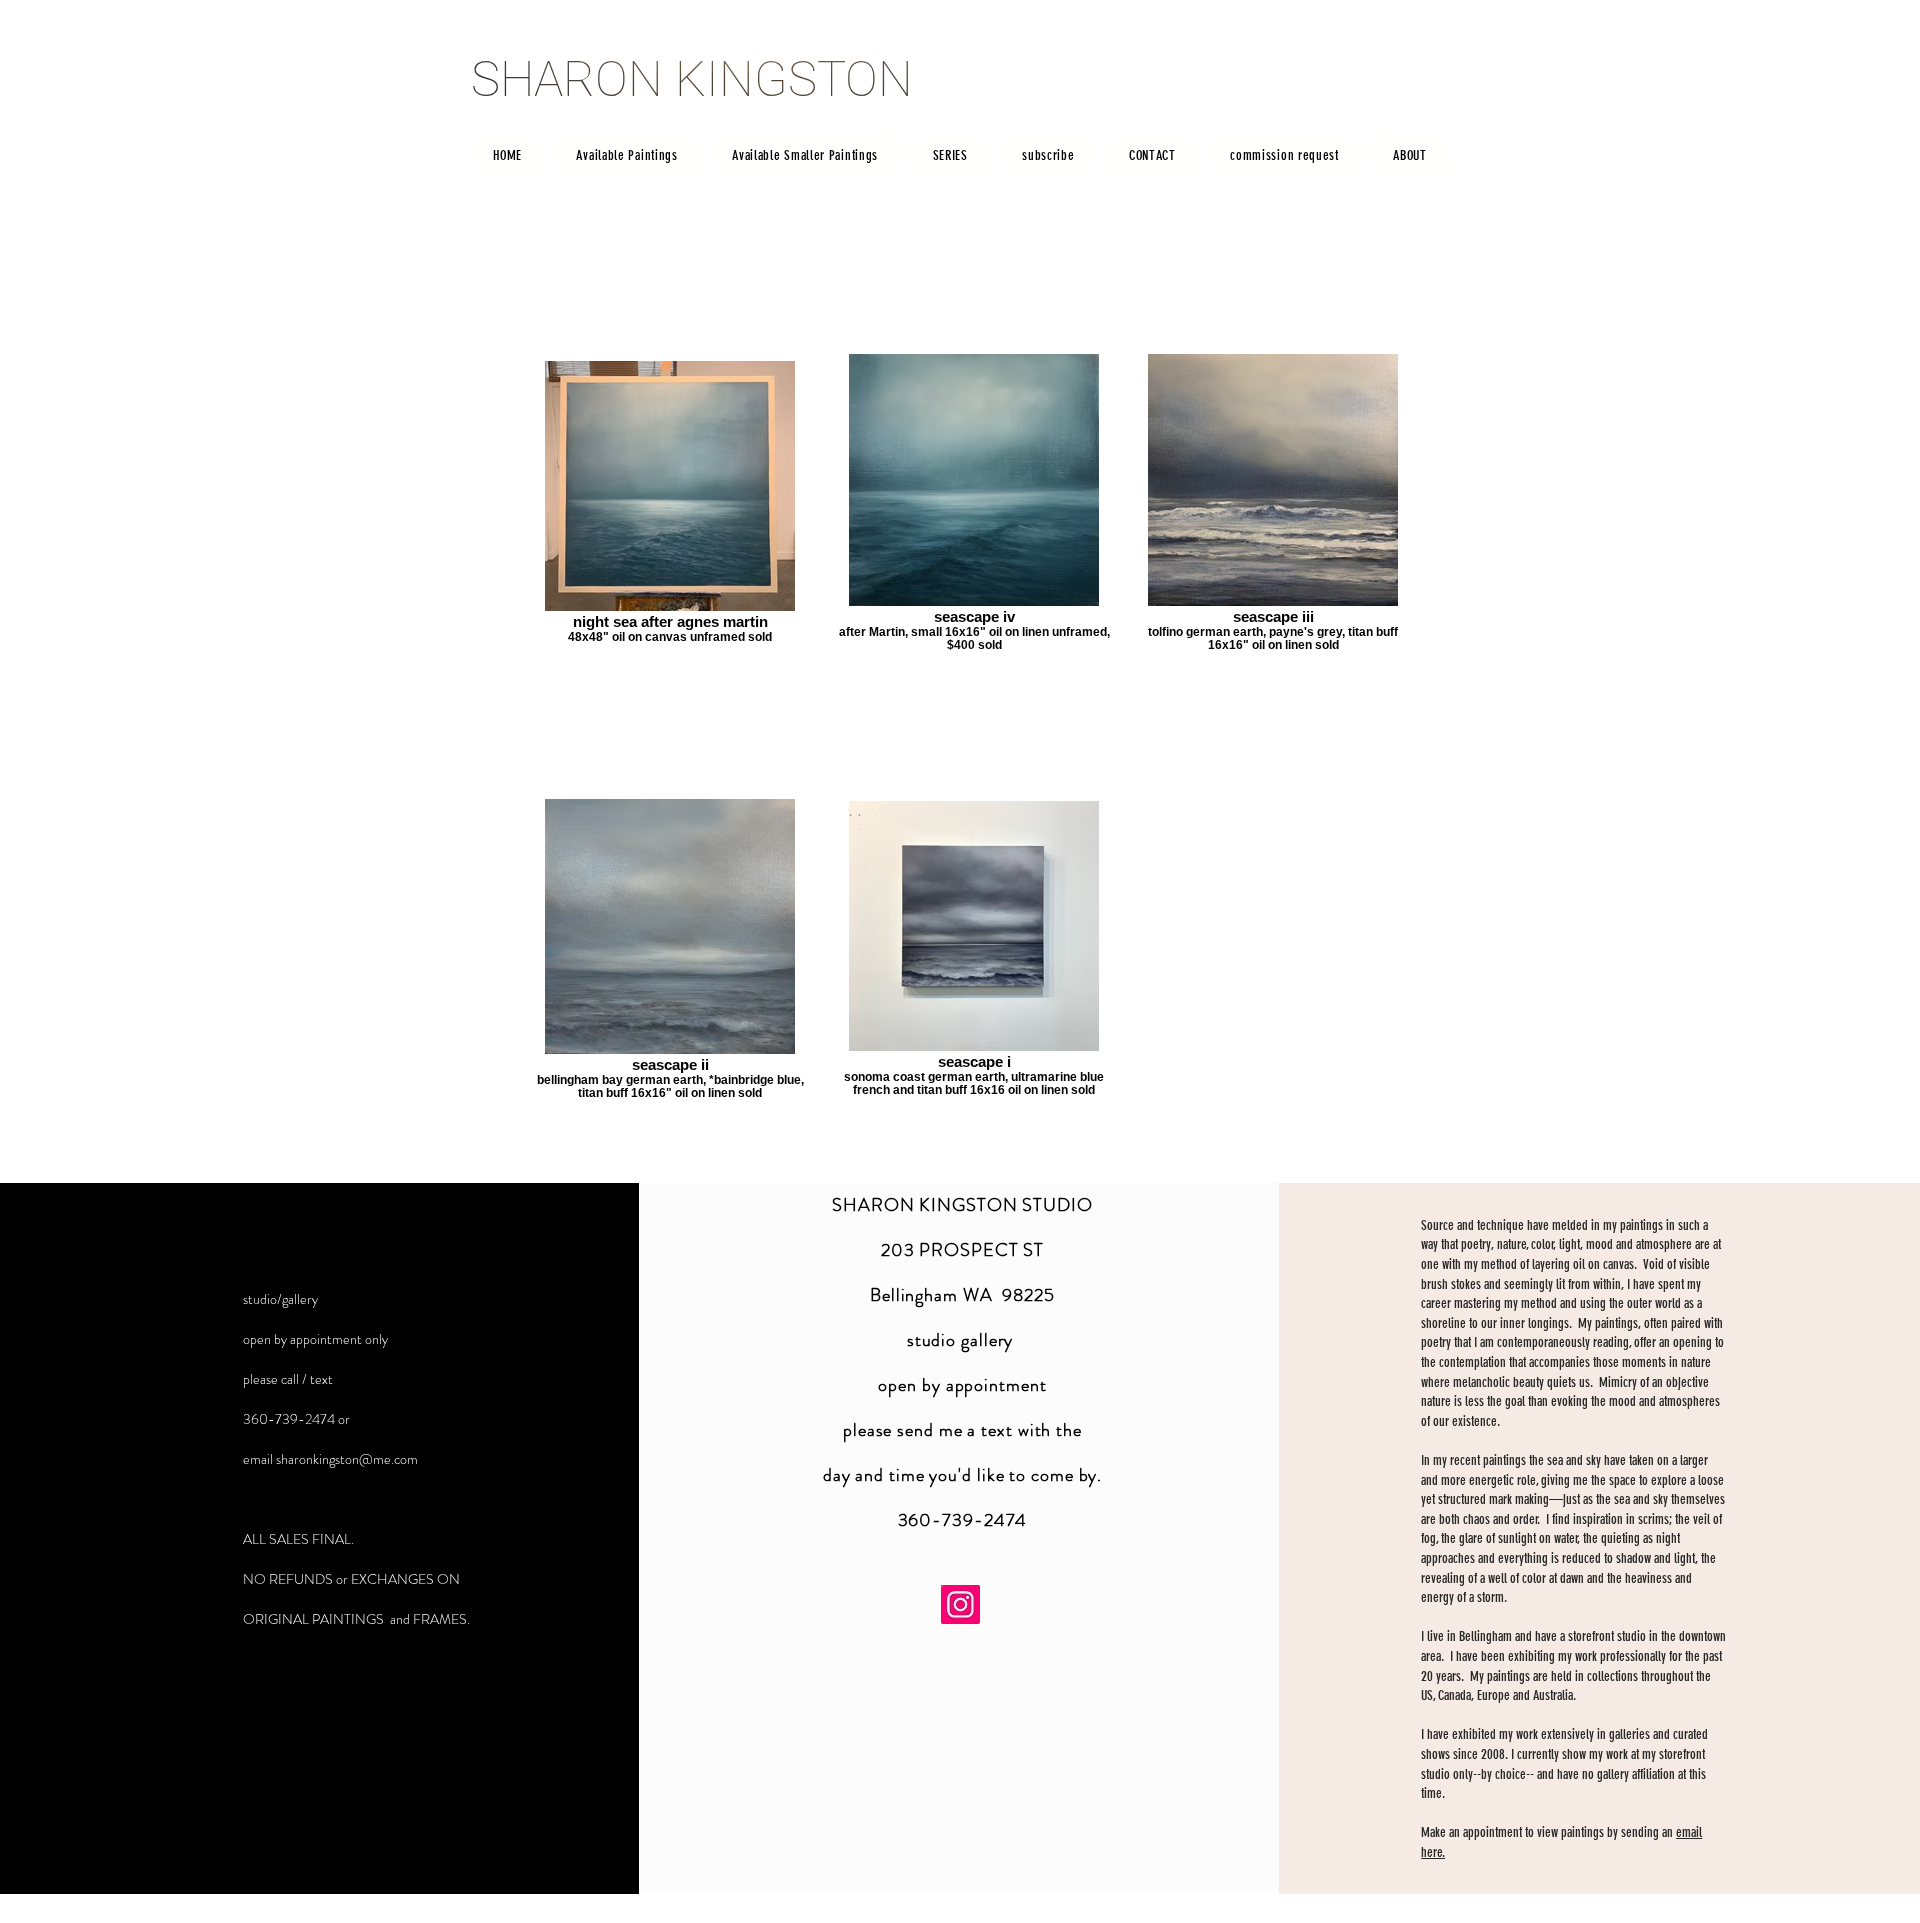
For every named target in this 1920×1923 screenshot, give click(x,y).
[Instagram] (960, 1604)
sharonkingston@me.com (347, 1459)
